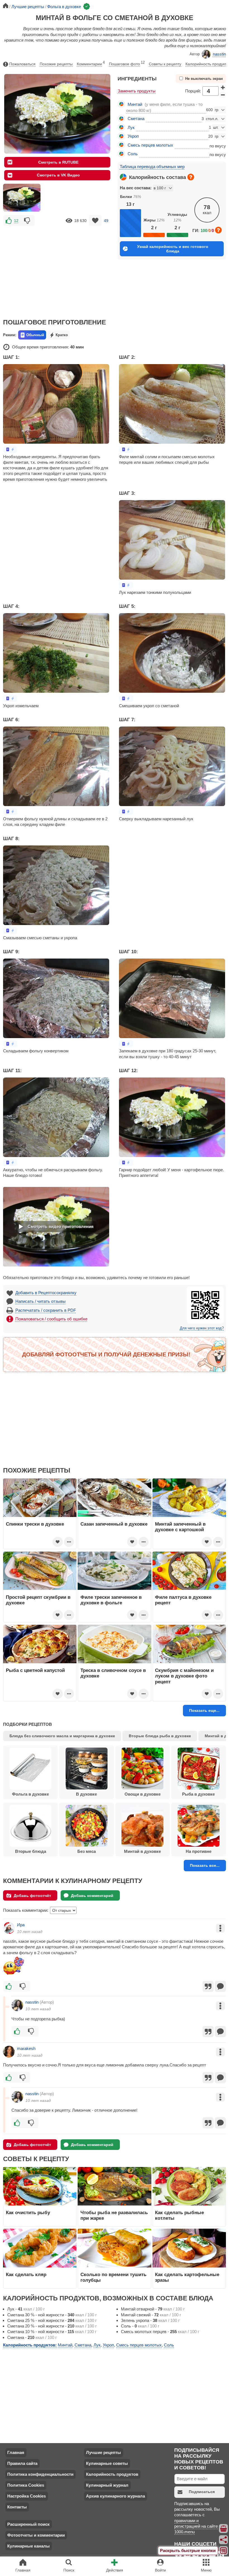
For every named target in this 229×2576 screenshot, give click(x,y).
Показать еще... (204, 1710)
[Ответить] (220, 1986)
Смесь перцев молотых (150, 145)
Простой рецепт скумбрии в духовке (38, 1600)
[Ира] (9, 1928)
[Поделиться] (224, 2540)
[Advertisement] (57, 268)
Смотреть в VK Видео (58, 175)
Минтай (135, 104)
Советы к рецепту (165, 64)
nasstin (219, 54)
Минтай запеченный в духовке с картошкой (180, 1527)
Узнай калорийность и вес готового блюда (173, 249)
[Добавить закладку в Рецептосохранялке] (95, 220)
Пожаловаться (22, 64)
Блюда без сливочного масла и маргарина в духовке (62, 1736)
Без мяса (87, 1851)
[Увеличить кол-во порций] (223, 87)
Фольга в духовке (30, 1794)
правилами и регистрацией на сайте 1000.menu (196, 2526)
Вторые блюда (31, 1851)
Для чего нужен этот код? (202, 1328)
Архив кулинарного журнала (115, 2496)
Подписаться (202, 2492)
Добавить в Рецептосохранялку (46, 1293)
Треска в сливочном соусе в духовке (113, 1673)
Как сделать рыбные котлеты (179, 2215)
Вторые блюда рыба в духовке (160, 1736)
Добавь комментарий (92, 1896)
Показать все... (205, 1865)
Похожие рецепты (56, 64)
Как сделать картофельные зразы (187, 2277)
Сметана (136, 119)
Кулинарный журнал (107, 2485)
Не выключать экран (204, 79)
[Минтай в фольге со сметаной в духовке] (22, 198)
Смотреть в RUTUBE (58, 162)
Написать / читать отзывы (40, 1301)
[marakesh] (9, 2052)
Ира (21, 1925)
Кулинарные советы (107, 2463)
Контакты (17, 2507)
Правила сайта (22, 2463)
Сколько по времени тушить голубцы (113, 2277)
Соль (133, 154)
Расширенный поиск (28, 2524)
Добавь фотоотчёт (32, 1896)
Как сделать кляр (26, 2274)
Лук (131, 127)
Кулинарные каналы (28, 2546)
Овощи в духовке (143, 1794)
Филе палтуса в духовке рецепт (183, 1600)
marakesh (26, 2048)
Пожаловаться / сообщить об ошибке (51, 1319)
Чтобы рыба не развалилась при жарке (114, 2215)
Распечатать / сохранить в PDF (46, 1310)
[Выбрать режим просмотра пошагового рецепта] (10, 449)
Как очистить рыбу (28, 2212)
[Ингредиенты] (224, 2529)
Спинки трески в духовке (35, 1524)
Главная (16, 2452)
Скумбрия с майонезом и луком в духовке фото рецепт (184, 1676)
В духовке (86, 1794)
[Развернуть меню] (224, 2551)
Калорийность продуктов (112, 2474)
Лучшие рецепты (103, 2452)
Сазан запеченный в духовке (114, 1524)
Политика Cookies (26, 2485)
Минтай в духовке (142, 1851)
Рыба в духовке (198, 1794)
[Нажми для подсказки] (191, 177)
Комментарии (91, 63)
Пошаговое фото (127, 63)
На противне (199, 1851)
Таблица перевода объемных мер (152, 167)
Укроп (133, 136)
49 (106, 221)
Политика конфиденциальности (40, 2474)
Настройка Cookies (27, 2496)
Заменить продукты (137, 91)
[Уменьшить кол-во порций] (223, 95)
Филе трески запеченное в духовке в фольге (111, 1600)
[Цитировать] (208, 1986)
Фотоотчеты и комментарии (36, 2535)
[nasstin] (17, 2005)
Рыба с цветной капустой (35, 1670)
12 (16, 221)
